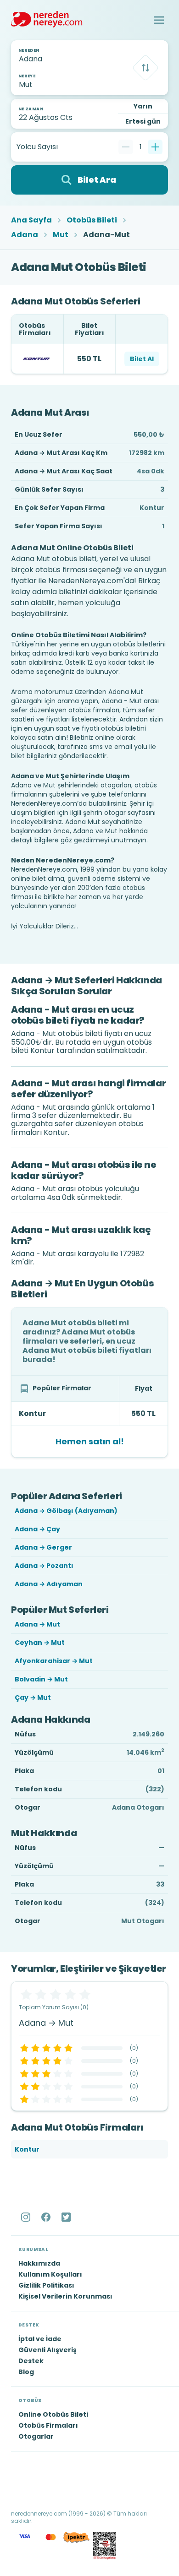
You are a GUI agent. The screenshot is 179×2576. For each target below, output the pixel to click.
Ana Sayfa (31, 220)
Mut (61, 235)
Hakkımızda (39, 2263)
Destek (31, 2361)
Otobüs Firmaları (48, 2425)
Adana (25, 235)
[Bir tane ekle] (155, 147)
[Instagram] (27, 2217)
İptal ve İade (40, 2339)
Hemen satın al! (90, 1441)
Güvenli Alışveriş (48, 2350)
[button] (159, 20)
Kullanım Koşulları (50, 2274)
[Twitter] (67, 2217)
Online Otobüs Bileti (53, 2414)
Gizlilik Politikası (46, 2285)
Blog (26, 2372)
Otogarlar (36, 2436)
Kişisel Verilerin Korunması (65, 2296)
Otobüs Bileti (92, 220)
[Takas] (145, 68)
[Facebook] (47, 2217)
